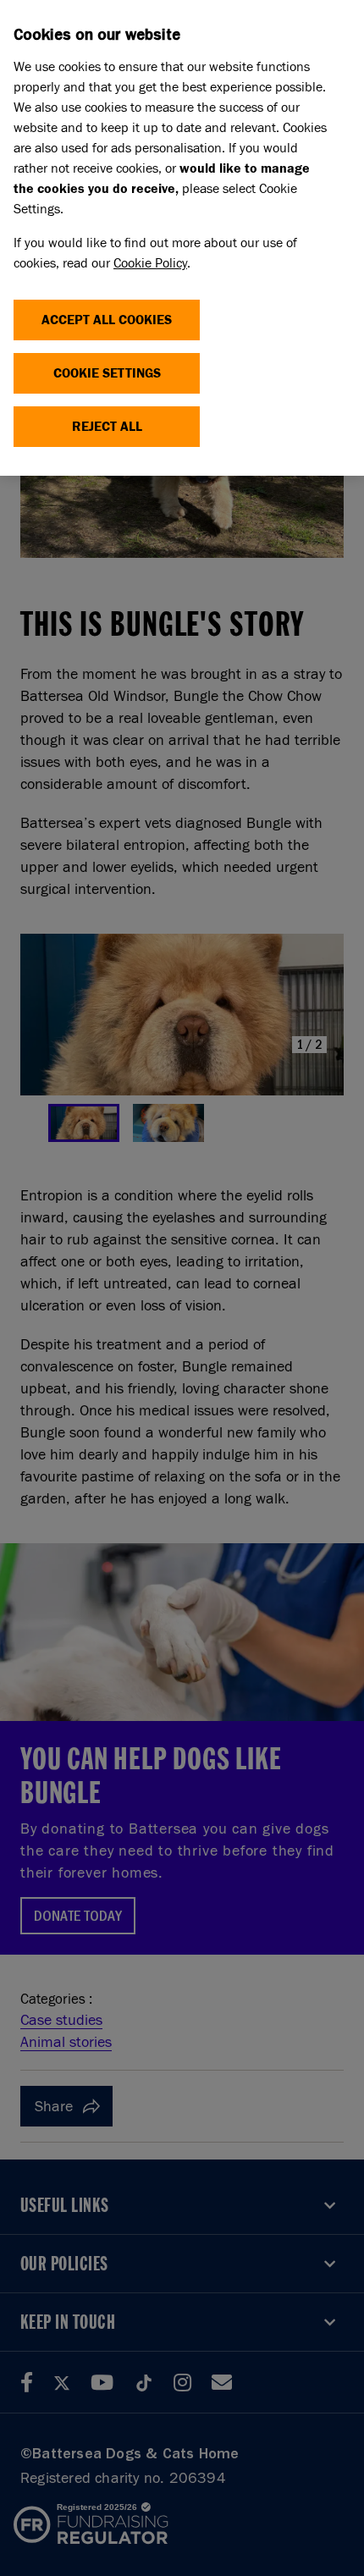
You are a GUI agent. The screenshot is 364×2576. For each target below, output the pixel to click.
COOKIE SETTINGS (107, 373)
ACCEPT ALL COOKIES (107, 320)
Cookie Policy (150, 263)
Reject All (107, 426)
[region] (182, 238)
